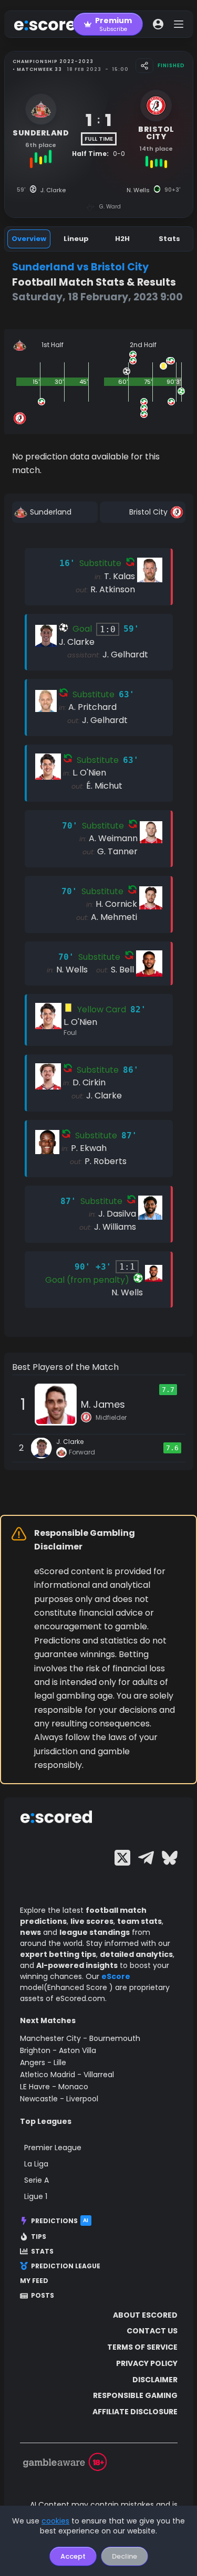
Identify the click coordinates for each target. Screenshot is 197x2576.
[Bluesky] (170, 1858)
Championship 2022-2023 (53, 61)
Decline (125, 2556)
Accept (73, 2556)
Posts (43, 2296)
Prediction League (66, 2266)
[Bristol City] (143, 512)
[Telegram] (146, 1858)
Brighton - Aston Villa (58, 2050)
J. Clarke (70, 1442)
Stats (42, 2252)
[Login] (158, 24)
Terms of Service (142, 2347)
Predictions (60, 2221)
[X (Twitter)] (122, 1858)
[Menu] (179, 24)
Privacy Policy (147, 2363)
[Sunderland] (55, 512)
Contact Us (152, 2331)
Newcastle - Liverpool (59, 2099)
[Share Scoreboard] (144, 66)
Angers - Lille (43, 2062)
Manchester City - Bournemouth (80, 2038)
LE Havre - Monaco (54, 2087)
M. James (103, 1404)
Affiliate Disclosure (135, 2412)
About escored (145, 2315)
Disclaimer (155, 2380)
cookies (55, 2521)
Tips (39, 2237)
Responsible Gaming (135, 2395)
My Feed (34, 2281)
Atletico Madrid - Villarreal (67, 2075)
